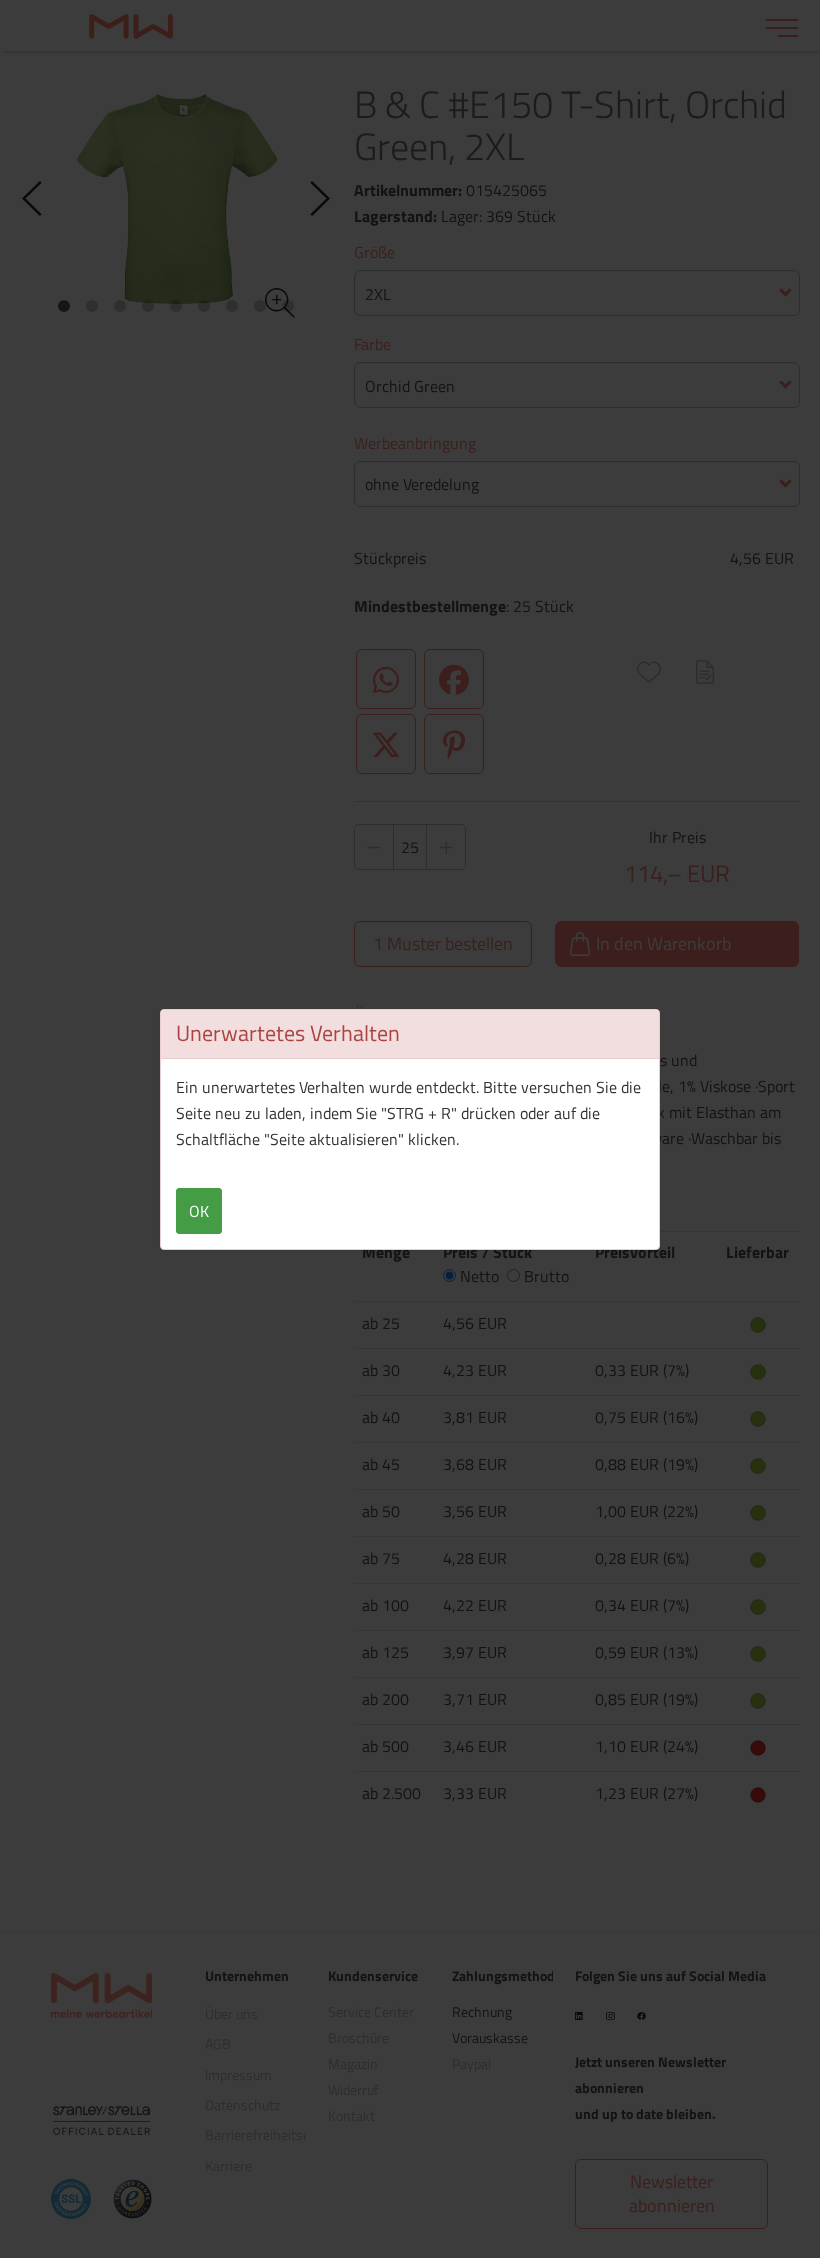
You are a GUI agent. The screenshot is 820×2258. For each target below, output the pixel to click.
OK (199, 1211)
